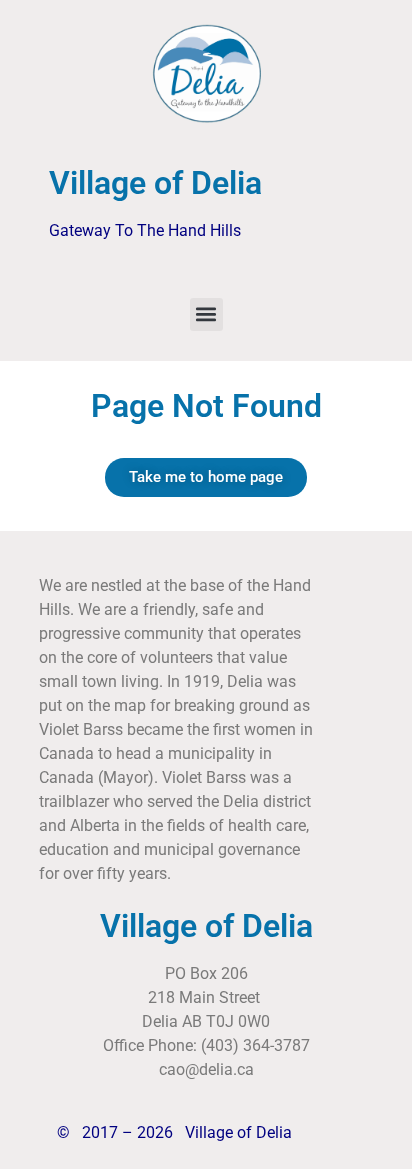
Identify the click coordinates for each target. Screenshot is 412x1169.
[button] (206, 314)
